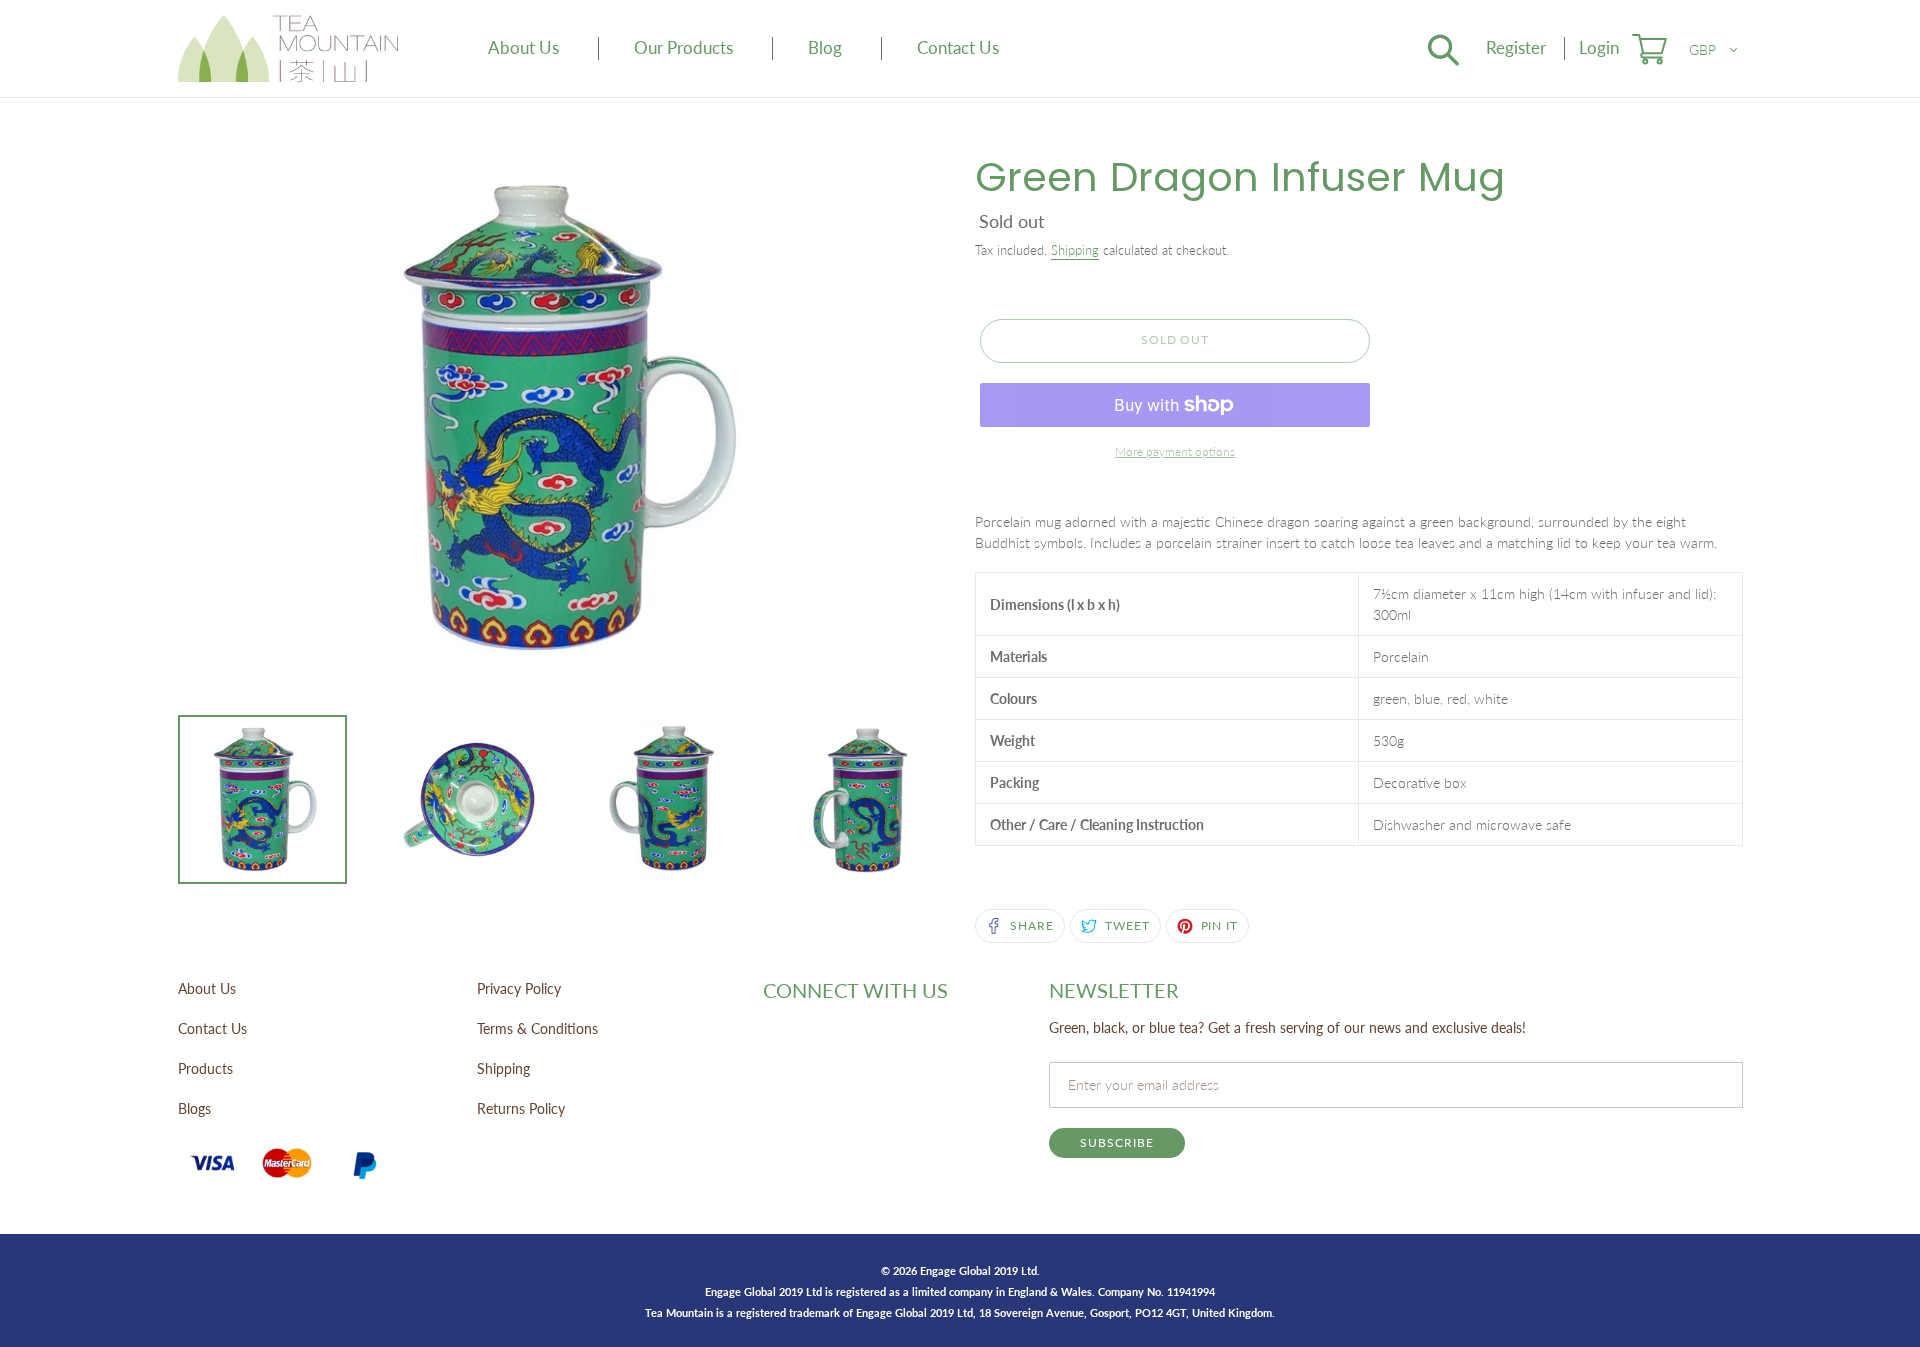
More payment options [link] (1175, 451)
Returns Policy (521, 1108)
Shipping (1075, 250)
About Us (207, 988)
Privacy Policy (519, 988)
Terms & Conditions (537, 1028)
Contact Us (212, 1028)
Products (205, 1068)
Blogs (194, 1108)
